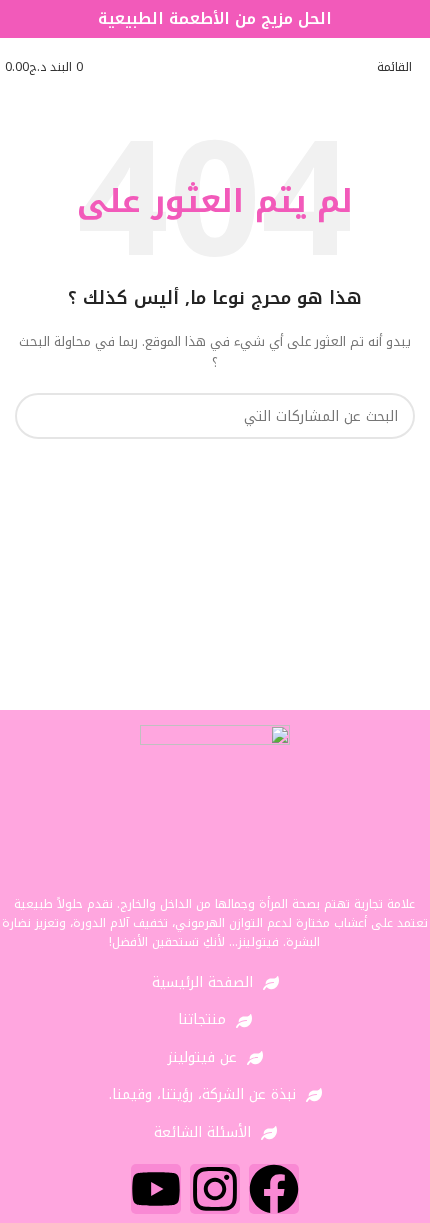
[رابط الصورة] (215, 799)
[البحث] (38, 416)
